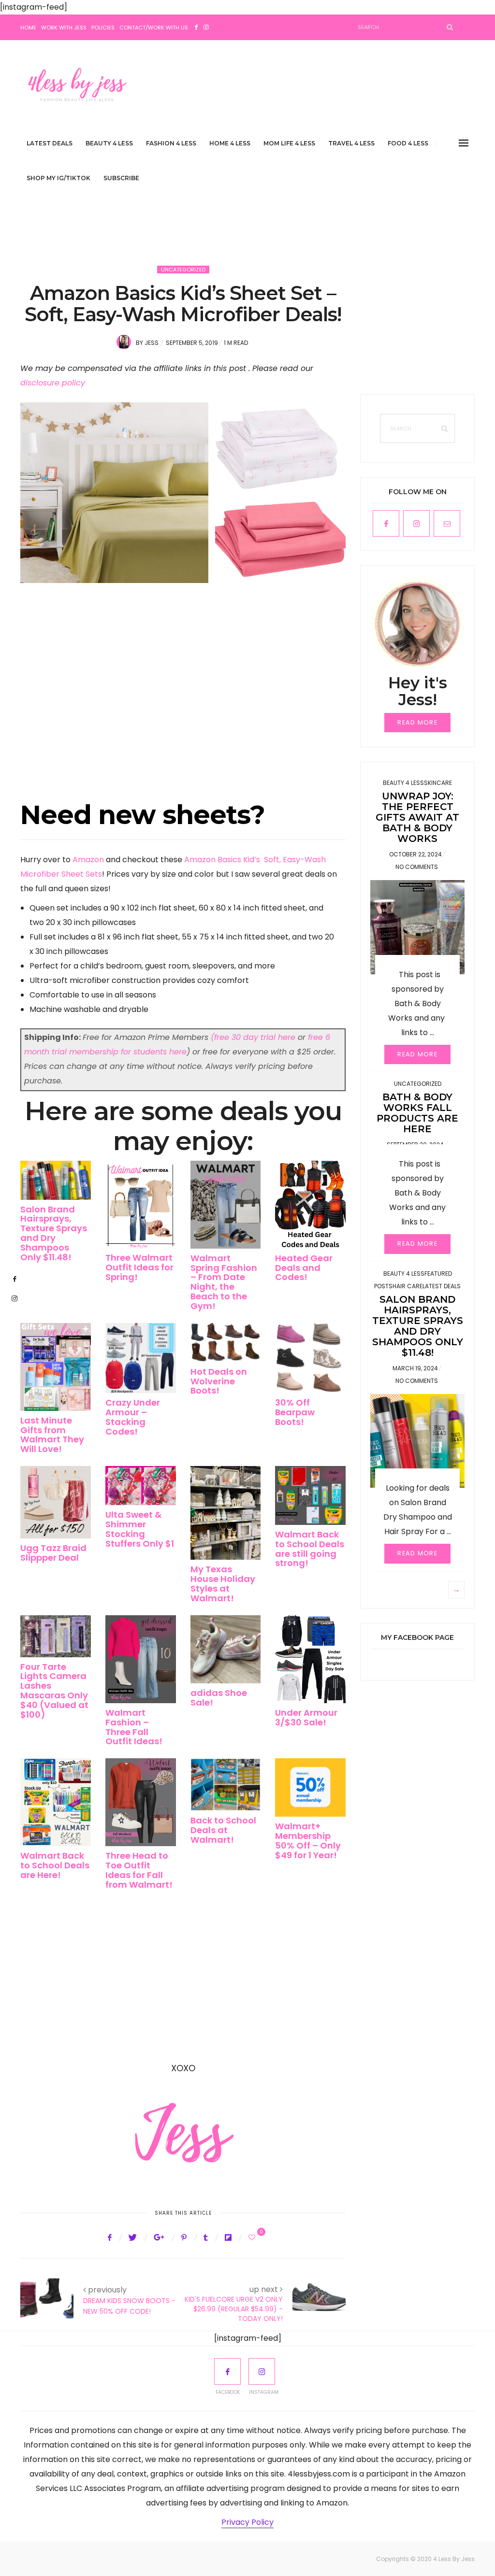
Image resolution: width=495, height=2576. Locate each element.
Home (28, 28)
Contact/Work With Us (154, 28)
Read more (417, 722)
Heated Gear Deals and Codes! (304, 1268)
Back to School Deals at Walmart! (223, 1830)
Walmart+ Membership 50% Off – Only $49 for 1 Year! (308, 1840)
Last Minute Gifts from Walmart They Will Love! (52, 1435)
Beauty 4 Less (109, 143)
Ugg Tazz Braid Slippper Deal (53, 1553)
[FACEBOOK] (227, 2371)
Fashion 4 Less (171, 143)
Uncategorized (183, 270)
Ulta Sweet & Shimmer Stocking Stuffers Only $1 (140, 1529)
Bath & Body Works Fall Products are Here (417, 1113)
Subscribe (121, 178)
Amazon (88, 860)
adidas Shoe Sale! (219, 1698)
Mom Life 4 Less (289, 143)
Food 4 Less (408, 143)
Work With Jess (64, 28)
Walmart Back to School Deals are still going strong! (310, 1549)
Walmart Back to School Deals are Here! (55, 1865)
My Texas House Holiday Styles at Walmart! (223, 1583)
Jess (152, 343)
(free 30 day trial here (253, 1037)
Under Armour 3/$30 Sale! (306, 1717)
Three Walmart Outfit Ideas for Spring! (139, 1267)
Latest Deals (50, 143)
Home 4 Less (230, 143)
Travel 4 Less (351, 143)
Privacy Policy (247, 2522)
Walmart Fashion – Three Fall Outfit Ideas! (134, 1727)
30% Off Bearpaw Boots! (295, 1412)
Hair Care (408, 1286)
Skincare (438, 783)
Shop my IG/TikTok (58, 178)
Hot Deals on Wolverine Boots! (219, 1381)
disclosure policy (53, 383)
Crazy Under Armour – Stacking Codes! (133, 1417)
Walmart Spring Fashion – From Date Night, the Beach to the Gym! (224, 1282)
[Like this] (253, 2237)
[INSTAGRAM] (262, 2371)
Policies (103, 28)
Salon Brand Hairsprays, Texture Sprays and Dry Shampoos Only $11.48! (54, 1233)
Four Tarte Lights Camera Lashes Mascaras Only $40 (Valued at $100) (54, 1691)
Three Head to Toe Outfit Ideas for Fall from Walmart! (139, 1870)
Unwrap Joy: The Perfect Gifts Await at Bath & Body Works (417, 817)
